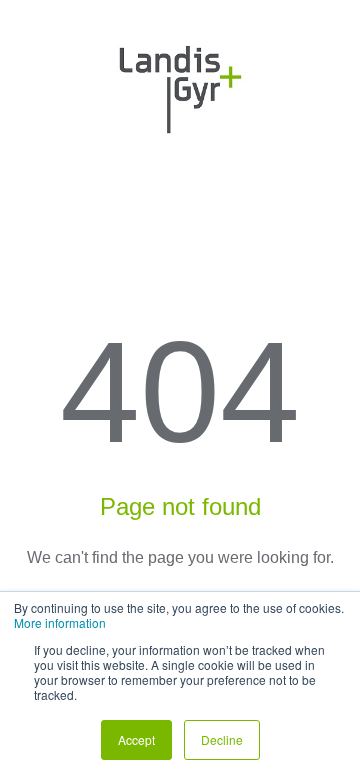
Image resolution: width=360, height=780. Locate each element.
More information (60, 622)
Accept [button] (136, 739)
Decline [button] (222, 739)
